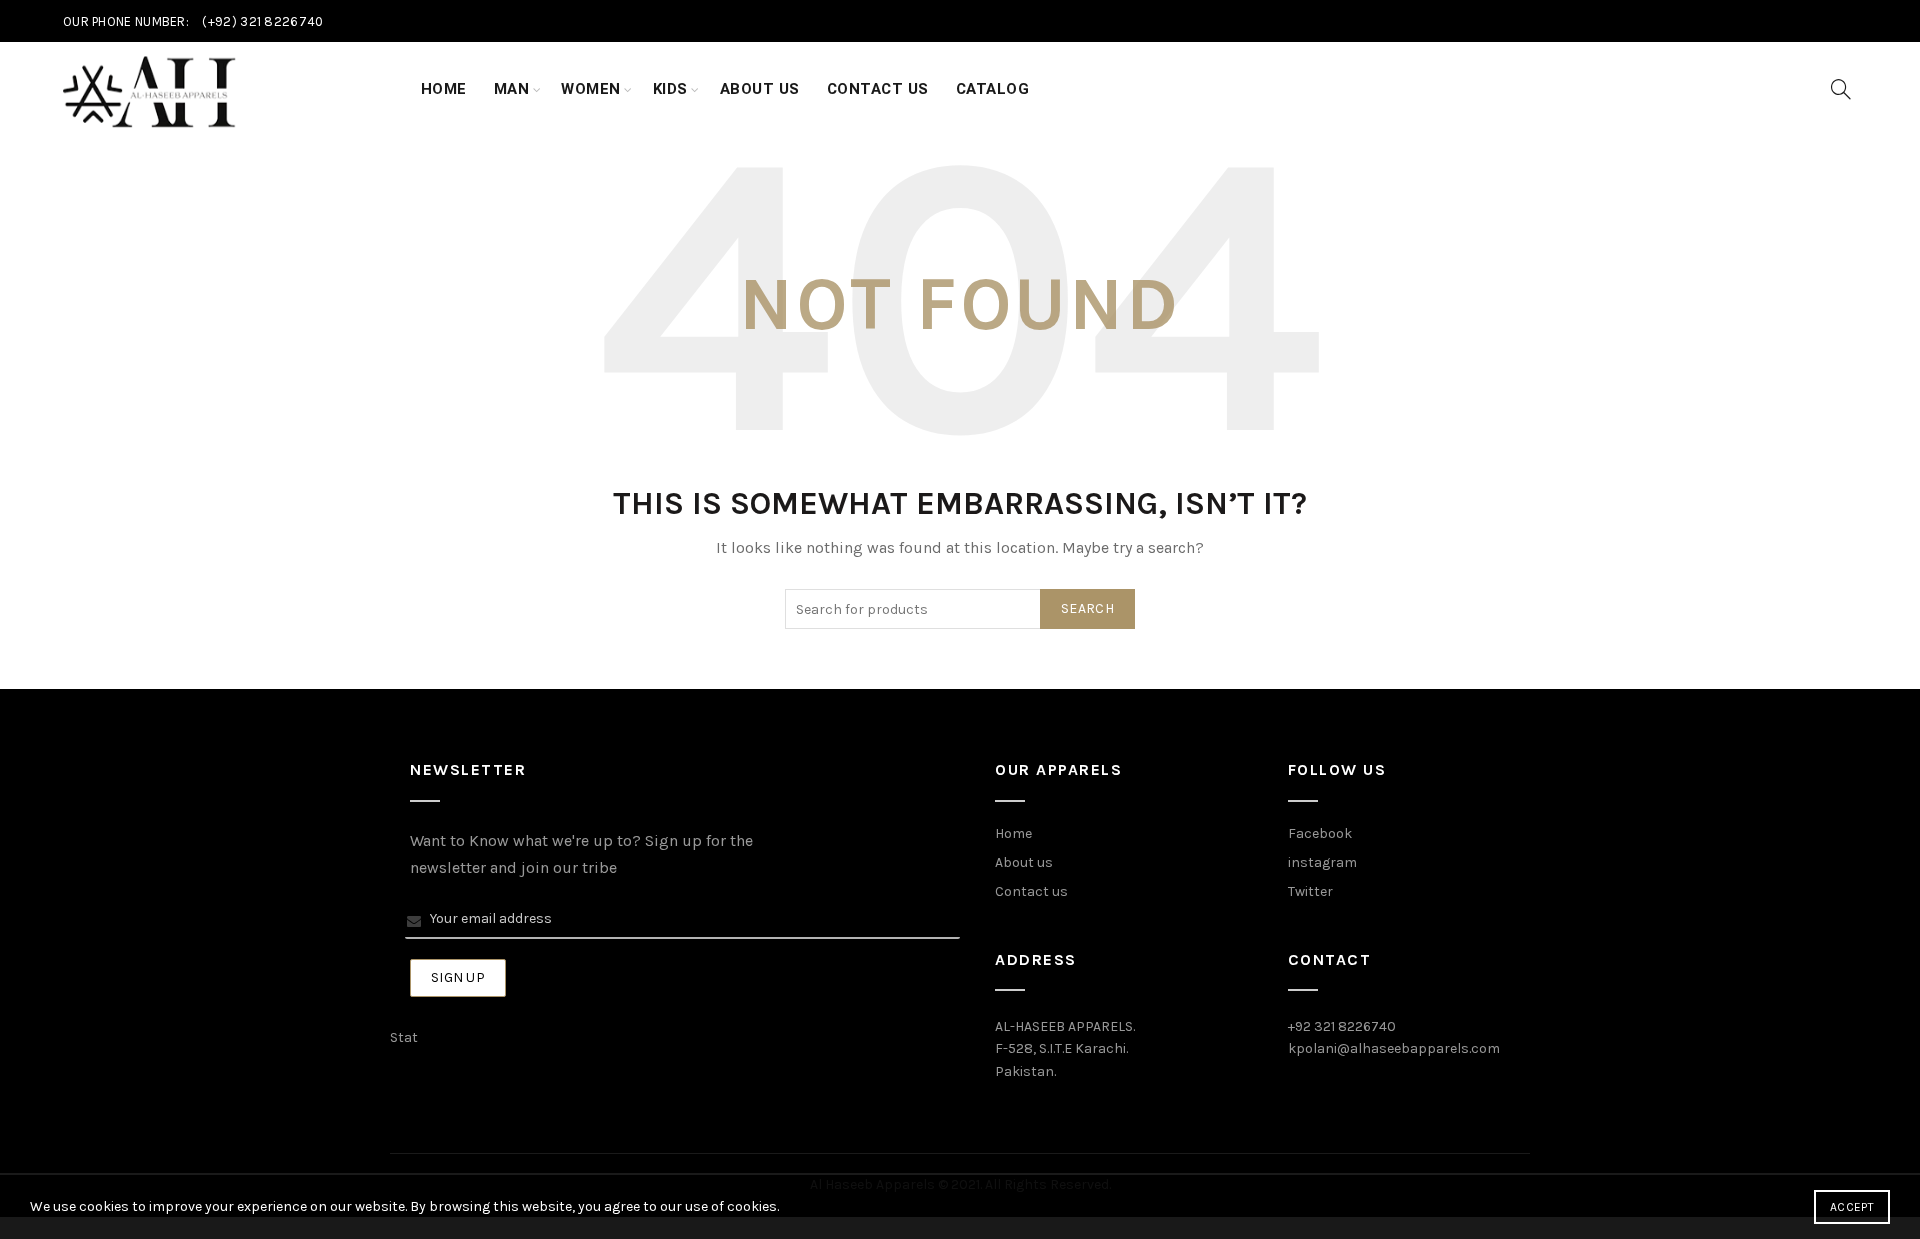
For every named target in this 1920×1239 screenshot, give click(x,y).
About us (1024, 862)
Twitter (1310, 891)
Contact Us (878, 89)
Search (1087, 608)
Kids (670, 89)
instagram (1322, 862)
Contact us (1031, 891)
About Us (760, 89)
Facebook (1320, 833)
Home (444, 89)
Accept (1852, 1207)
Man (512, 89)
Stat (404, 1037)
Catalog (993, 89)
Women (591, 89)
